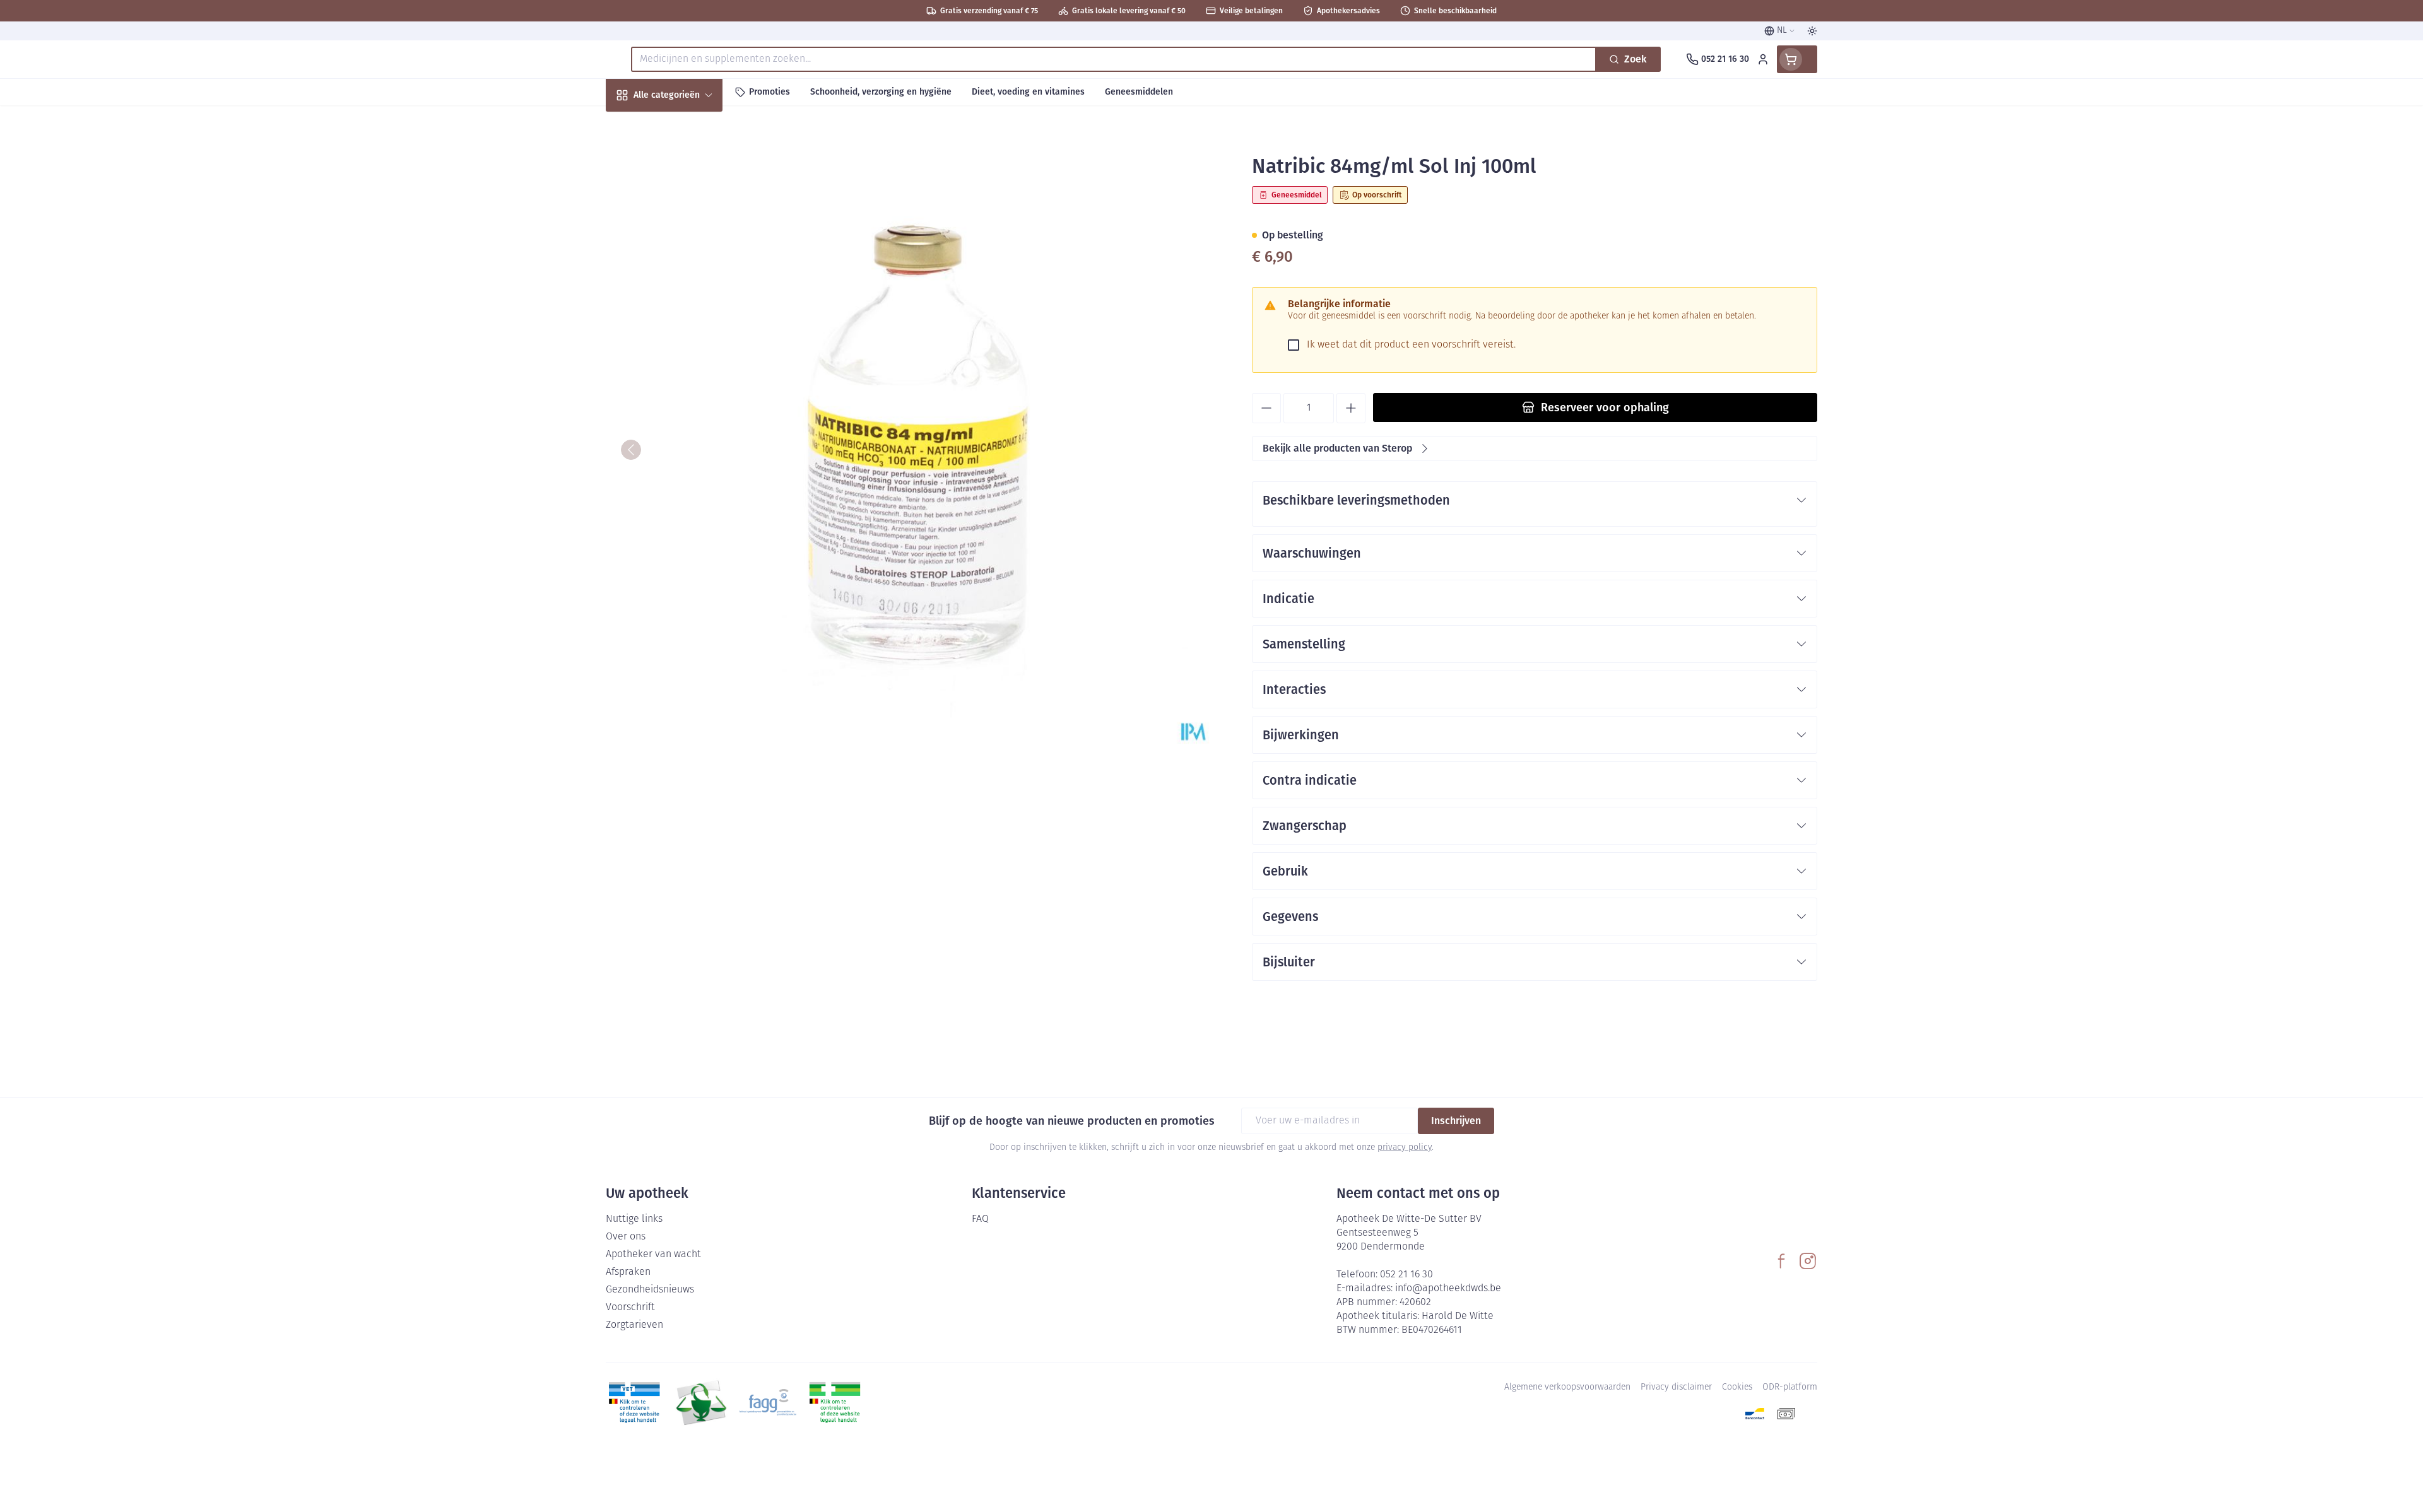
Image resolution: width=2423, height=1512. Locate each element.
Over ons (626, 1237)
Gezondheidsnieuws (650, 1290)
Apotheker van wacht (653, 1255)
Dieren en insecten (687, 396)
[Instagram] (1808, 1261)
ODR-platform (1790, 1387)
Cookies (1737, 1387)
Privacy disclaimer (1676, 1387)
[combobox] (1114, 59)
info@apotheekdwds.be (1448, 1289)
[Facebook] (1781, 1261)
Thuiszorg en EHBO (687, 362)
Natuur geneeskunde (687, 328)
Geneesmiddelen (687, 430)
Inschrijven (1456, 1121)
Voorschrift (630, 1308)
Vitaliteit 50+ (687, 294)
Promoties (639, 124)
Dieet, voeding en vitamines (687, 208)
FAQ (980, 1219)
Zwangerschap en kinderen (687, 254)
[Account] (1763, 59)
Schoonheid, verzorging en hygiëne (687, 163)
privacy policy (1405, 1148)
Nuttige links (634, 1219)
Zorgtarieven (634, 1325)
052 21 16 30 (1406, 1275)
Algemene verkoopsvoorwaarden (1567, 1387)
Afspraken (628, 1272)
